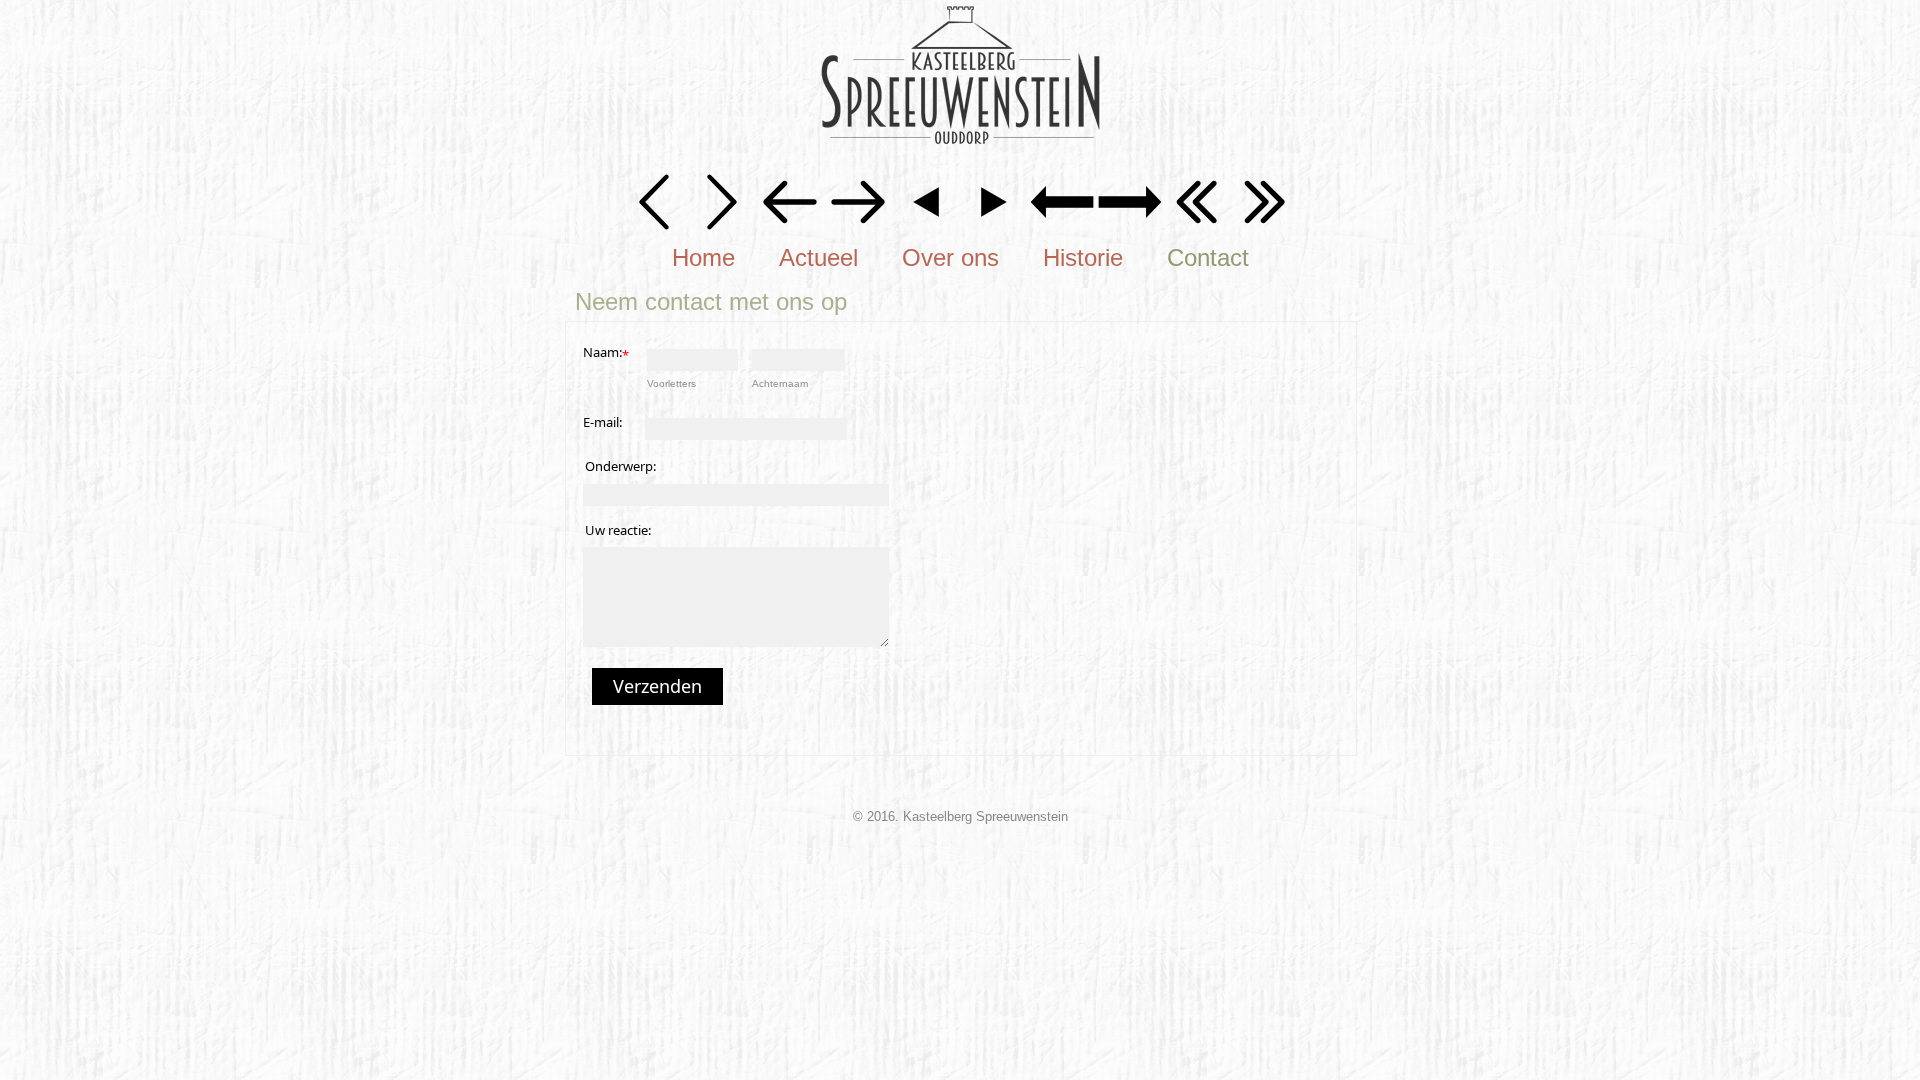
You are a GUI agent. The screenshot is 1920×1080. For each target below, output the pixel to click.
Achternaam (780, 383)
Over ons (950, 257)
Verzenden (657, 686)
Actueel (818, 257)
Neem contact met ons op (711, 301)
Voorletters (671, 383)
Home (703, 257)
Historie (1083, 257)
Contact (1208, 257)
